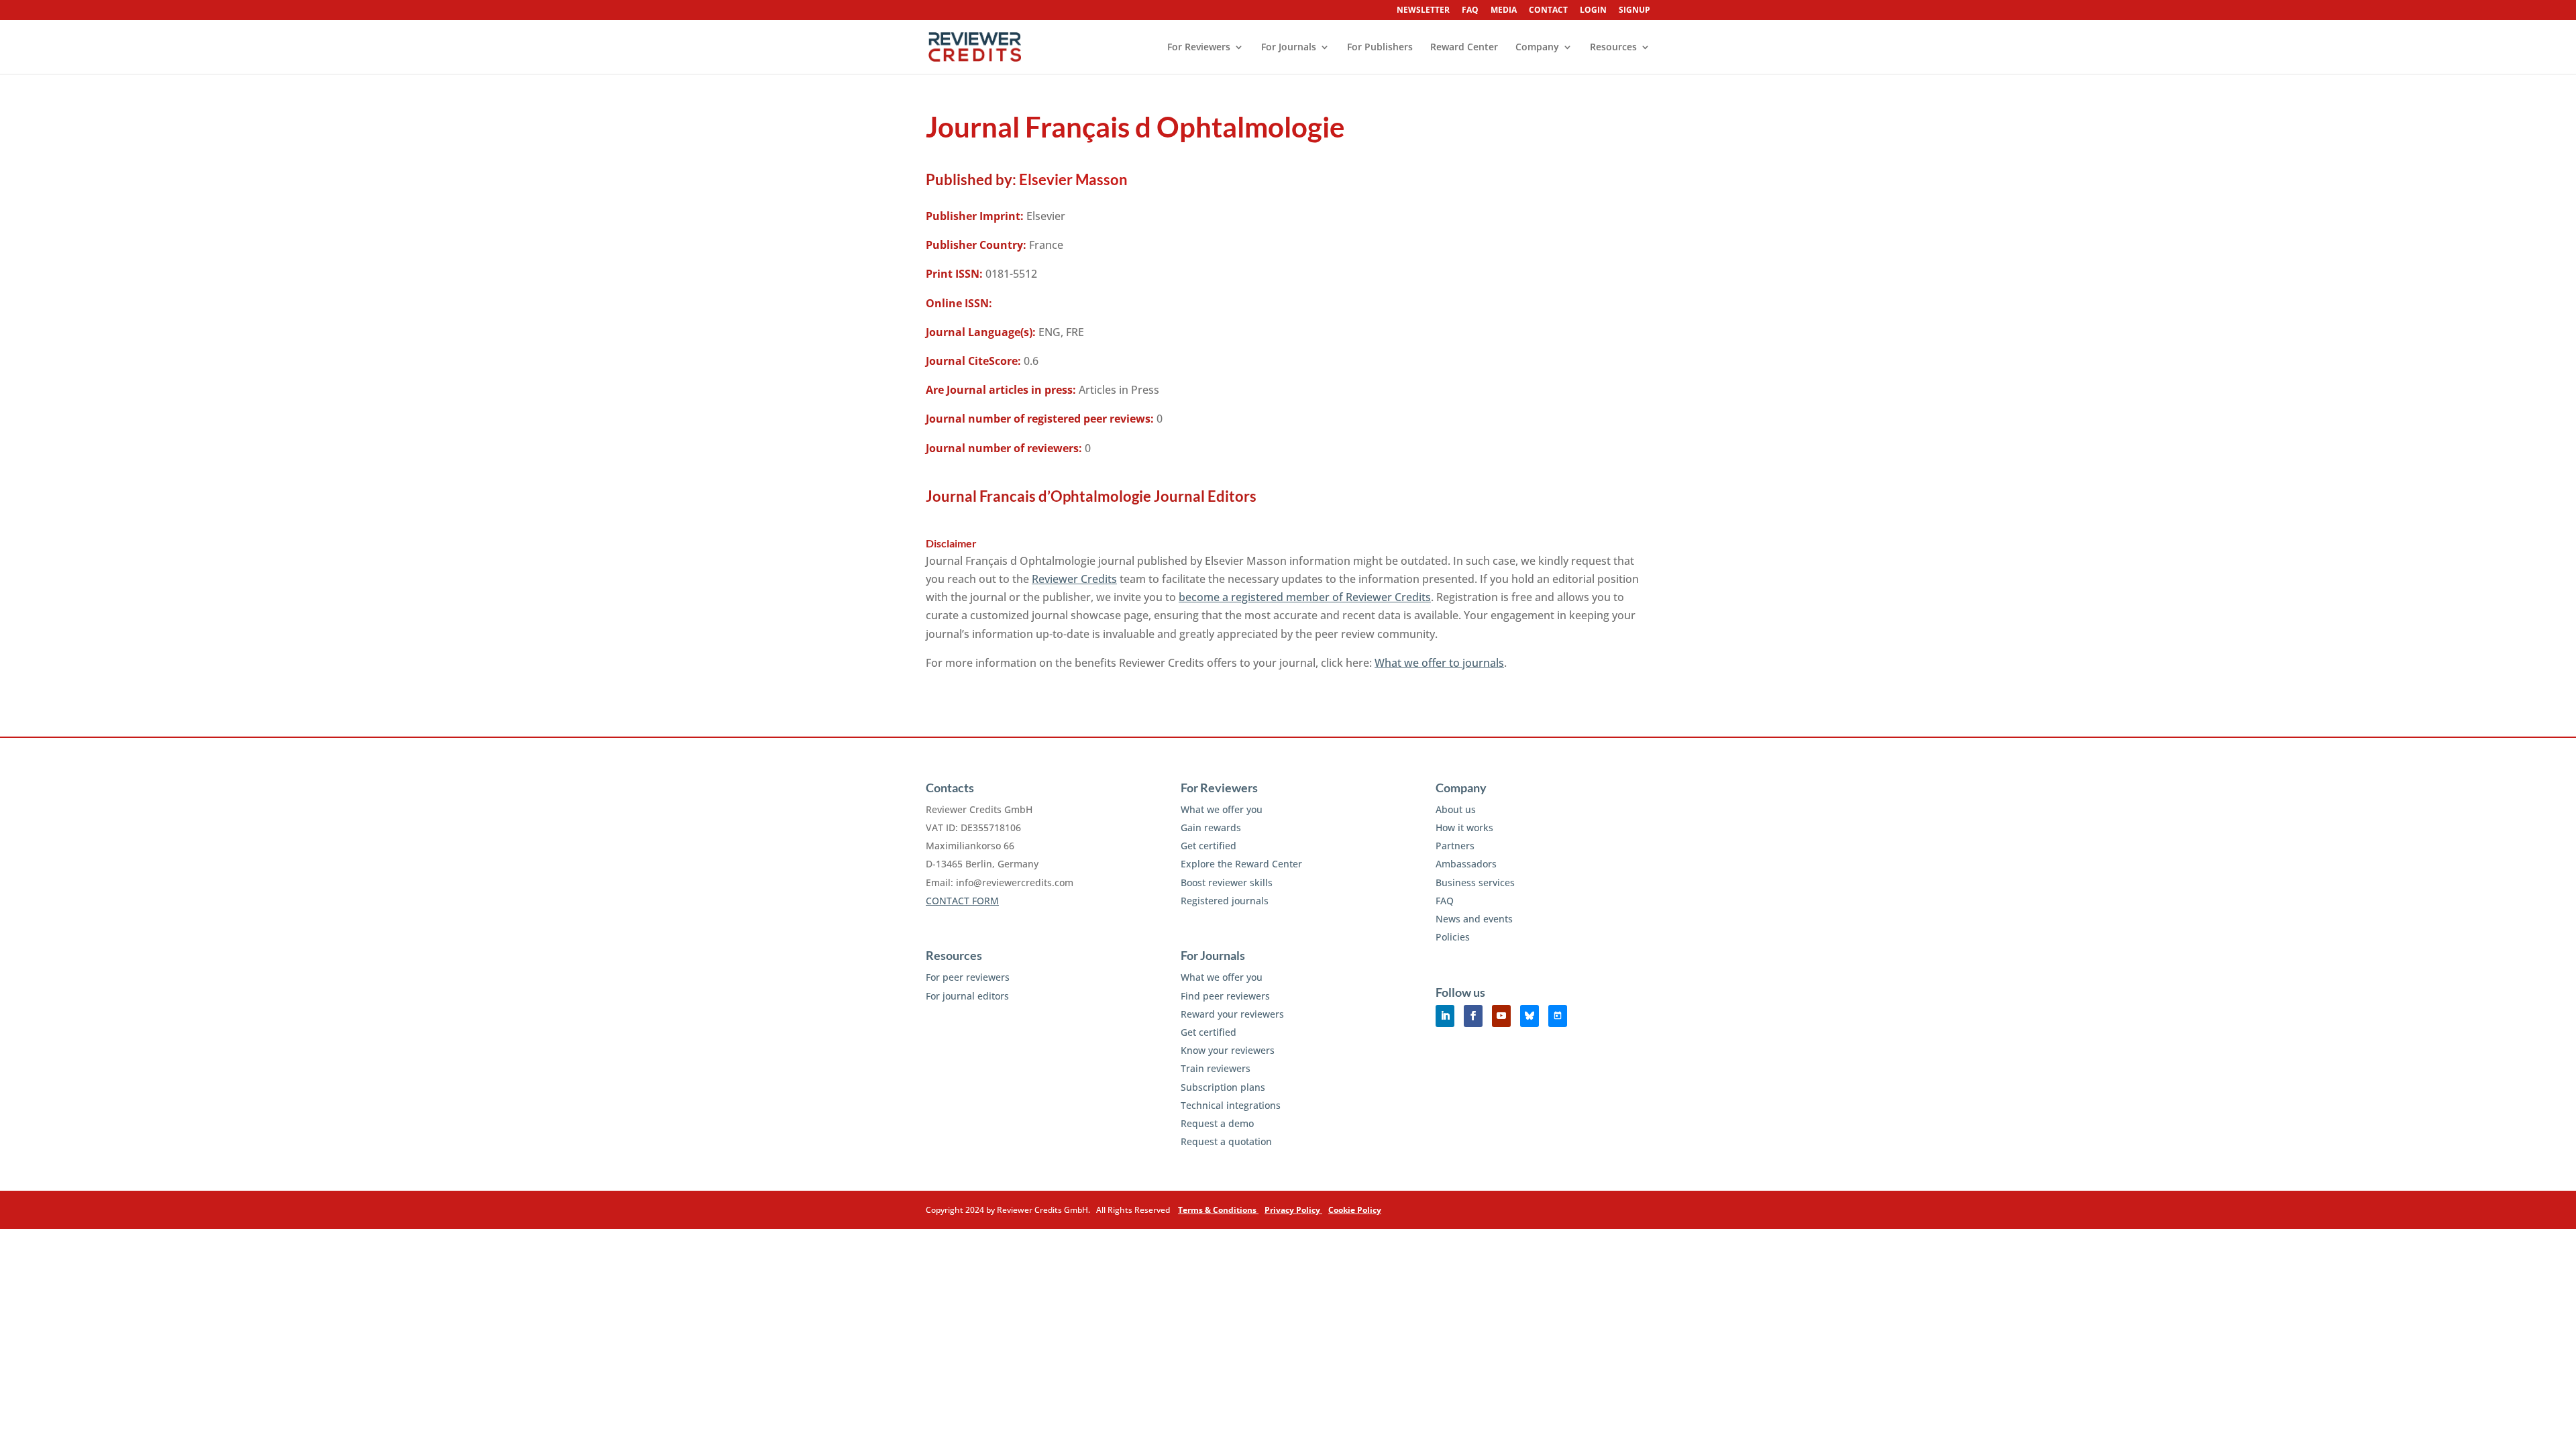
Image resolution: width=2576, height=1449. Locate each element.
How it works (1464, 827)
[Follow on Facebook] (1473, 1016)
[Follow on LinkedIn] (1445, 1016)
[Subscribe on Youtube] (1501, 1016)
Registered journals (1225, 901)
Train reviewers (1216, 1068)
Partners (1455, 846)
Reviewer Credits (1074, 579)
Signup (1634, 11)
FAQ (1470, 11)
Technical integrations (1231, 1105)
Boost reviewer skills (1227, 882)
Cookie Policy (1355, 1210)
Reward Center (1464, 48)
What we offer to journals (1439, 663)
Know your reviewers (1228, 1050)
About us (1456, 809)
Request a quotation (1226, 1141)
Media (1504, 11)
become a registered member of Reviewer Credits (1305, 597)
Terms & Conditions (1218, 1210)
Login (1593, 11)
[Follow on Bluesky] (1529, 1016)
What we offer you (1222, 809)
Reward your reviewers (1232, 1014)
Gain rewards (1211, 827)
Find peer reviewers (1225, 996)
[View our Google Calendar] (1558, 1016)
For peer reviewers (968, 977)
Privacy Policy (1293, 1210)
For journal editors (967, 996)
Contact (1548, 11)
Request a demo (1217, 1123)
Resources (1613, 48)
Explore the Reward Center (1241, 864)
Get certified (1209, 846)
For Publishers (1380, 48)
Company (1537, 48)
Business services (1475, 882)
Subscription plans (1223, 1087)
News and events (1474, 919)
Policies (1453, 937)
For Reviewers (1199, 48)
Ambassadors (1466, 864)
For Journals (1289, 48)
